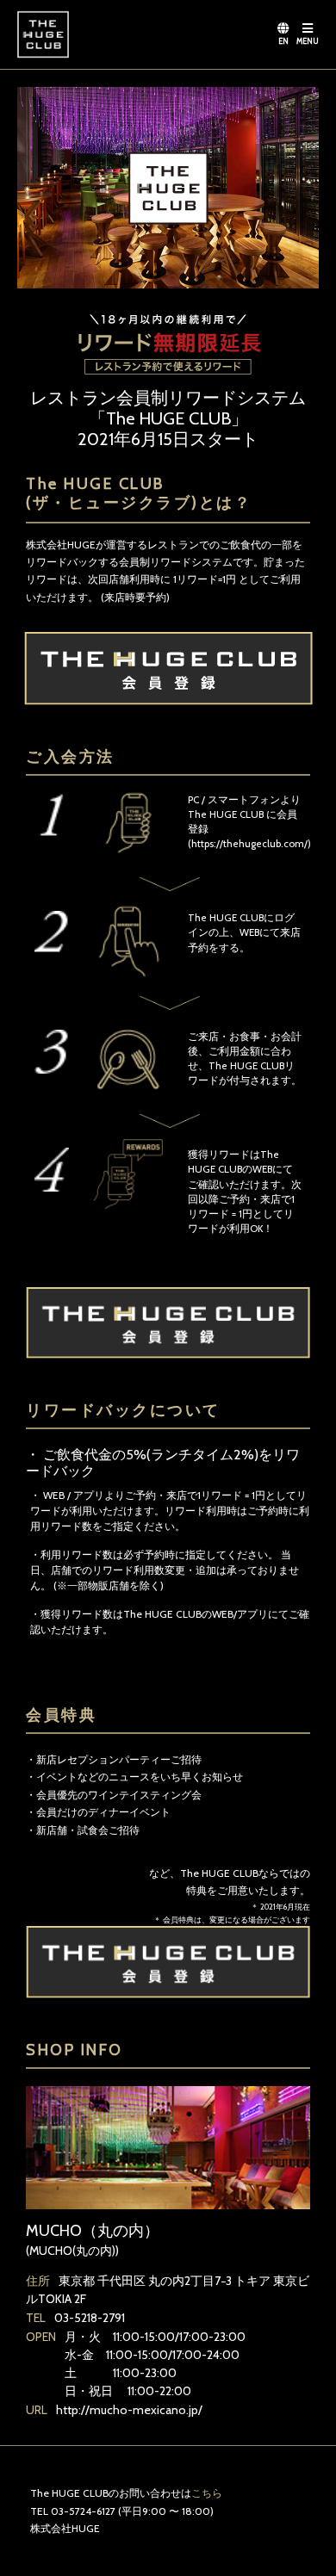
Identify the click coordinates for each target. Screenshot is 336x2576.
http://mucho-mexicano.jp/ (129, 2410)
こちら (207, 2493)
